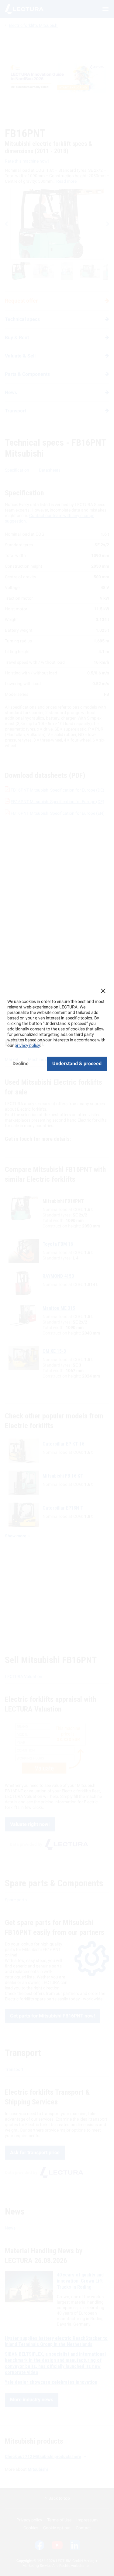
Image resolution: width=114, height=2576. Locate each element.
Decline (21, 1063)
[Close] (103, 991)
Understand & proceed (77, 1063)
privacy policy (27, 1045)
